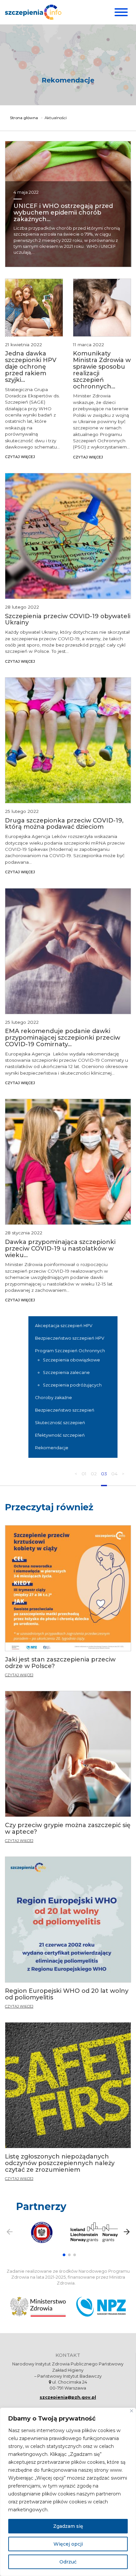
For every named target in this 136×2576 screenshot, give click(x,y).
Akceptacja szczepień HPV (64, 1326)
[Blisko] (132, 2411)
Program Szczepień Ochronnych (70, 1351)
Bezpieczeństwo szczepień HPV (70, 1338)
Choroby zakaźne (53, 1398)
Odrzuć (68, 2562)
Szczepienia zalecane (66, 1372)
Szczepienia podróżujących (72, 1385)
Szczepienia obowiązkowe (71, 1360)
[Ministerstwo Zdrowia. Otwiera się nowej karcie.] (38, 2307)
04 (114, 1474)
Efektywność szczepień (60, 1435)
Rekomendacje (52, 1448)
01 (84, 1474)
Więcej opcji (68, 2544)
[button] (64, 2255)
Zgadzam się (68, 2526)
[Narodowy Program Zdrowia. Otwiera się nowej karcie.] (101, 2307)
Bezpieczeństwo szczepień (65, 1410)
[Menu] (120, 12)
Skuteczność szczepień (60, 1423)
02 (94, 1474)
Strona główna (24, 118)
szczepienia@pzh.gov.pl (68, 2397)
